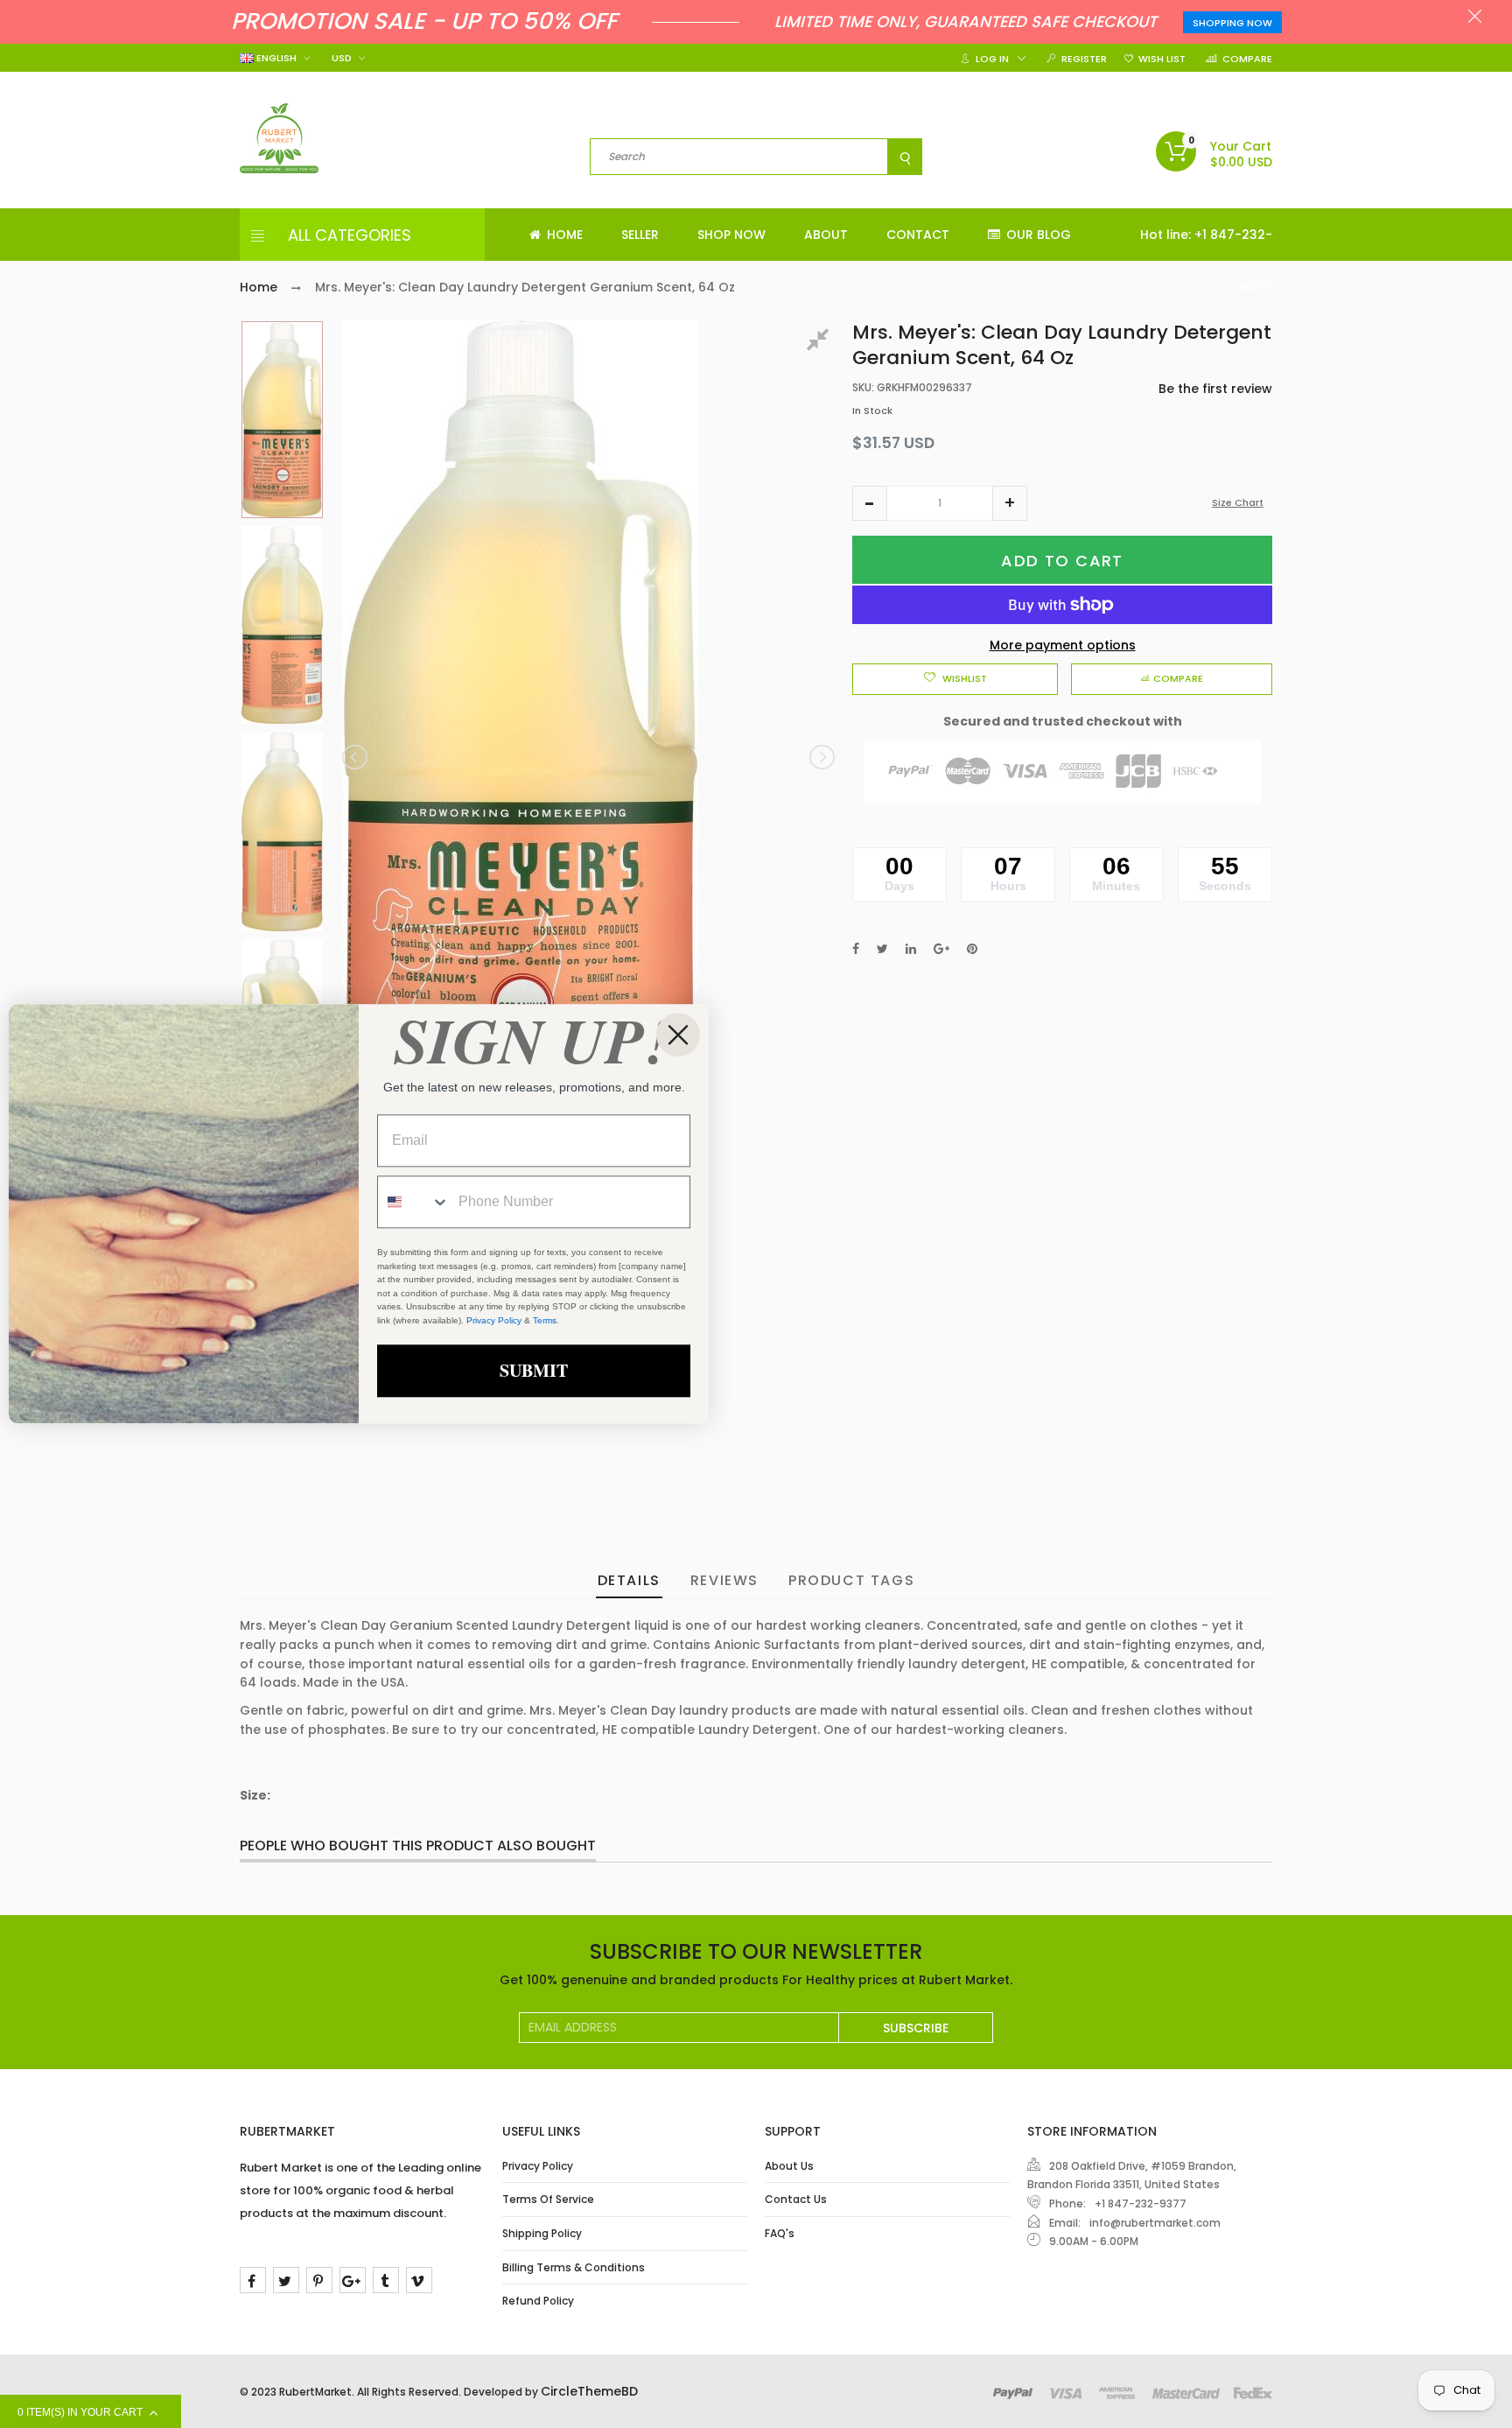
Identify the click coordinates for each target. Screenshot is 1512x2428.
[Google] (353, 2280)
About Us (789, 2166)
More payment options (1063, 645)
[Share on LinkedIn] (911, 949)
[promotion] (1475, 18)
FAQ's (780, 2233)
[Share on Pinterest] (972, 949)
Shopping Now (1232, 23)
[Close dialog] (678, 1035)
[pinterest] (319, 2280)
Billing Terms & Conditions (574, 2267)
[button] (870, 503)
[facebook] (253, 2280)
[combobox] (414, 1203)
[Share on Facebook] (856, 949)
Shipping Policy (542, 2233)
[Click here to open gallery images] (821, 342)
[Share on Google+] (941, 949)
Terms (545, 1320)
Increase (1010, 503)
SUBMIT (534, 1371)
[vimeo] (419, 2280)
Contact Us (796, 2199)
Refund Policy (538, 2301)
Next (821, 757)
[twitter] (286, 2280)
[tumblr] (386, 2280)
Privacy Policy (538, 2166)
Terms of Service (548, 2199)
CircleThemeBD (589, 2391)
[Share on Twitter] (882, 949)
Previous (356, 757)
